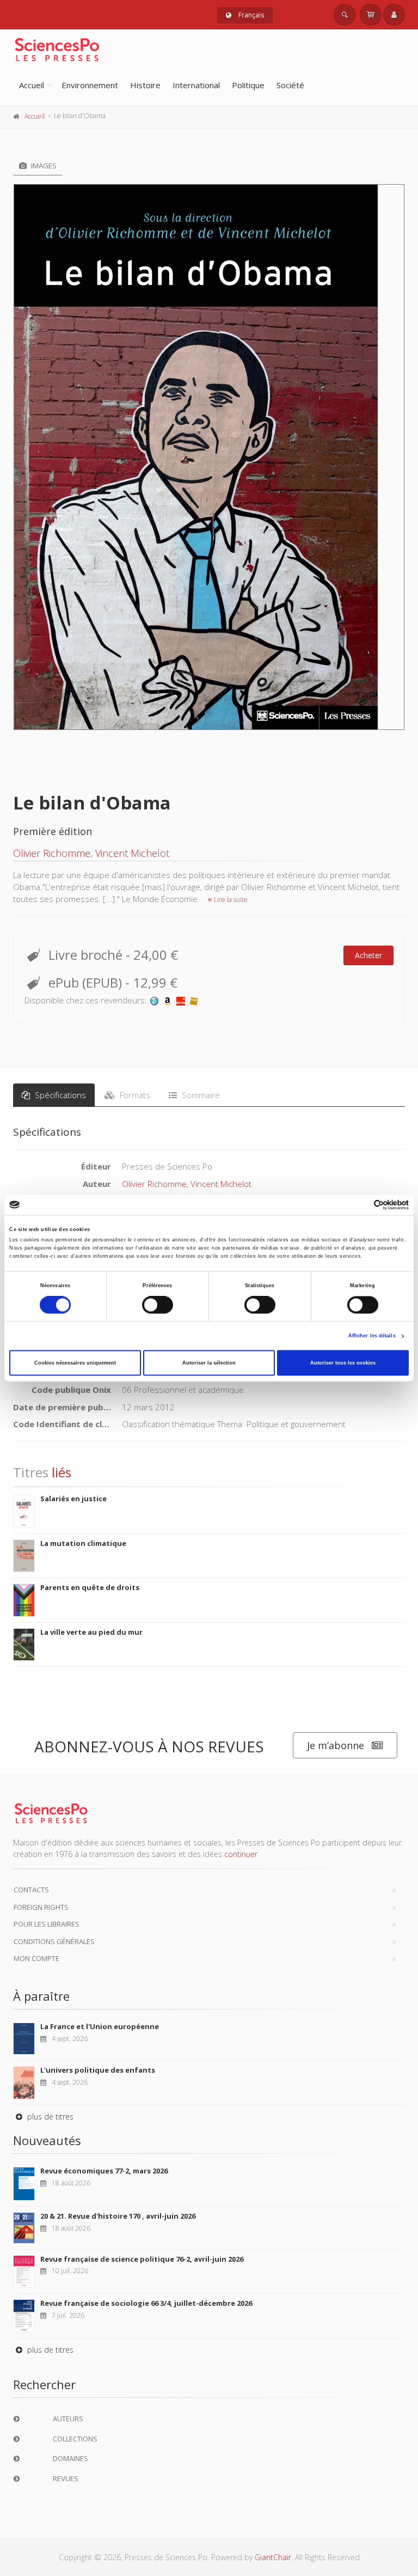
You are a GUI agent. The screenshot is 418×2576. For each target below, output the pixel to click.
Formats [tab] (134, 1095)
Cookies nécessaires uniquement (75, 1363)
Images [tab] (43, 166)
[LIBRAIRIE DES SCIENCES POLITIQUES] (155, 1000)
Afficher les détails (372, 1336)
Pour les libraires (47, 1924)
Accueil (32, 85)
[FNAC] (194, 1000)
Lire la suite (230, 900)
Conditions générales (54, 1941)
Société (290, 85)
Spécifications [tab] (59, 1095)
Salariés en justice (73, 1499)
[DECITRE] (181, 1000)
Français (250, 15)
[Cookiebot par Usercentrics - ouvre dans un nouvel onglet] (361, 1205)
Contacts (31, 1890)
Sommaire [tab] (200, 1095)
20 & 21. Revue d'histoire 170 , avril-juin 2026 (118, 2216)
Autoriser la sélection (209, 1363)
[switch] (158, 1305)
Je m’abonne (336, 1745)
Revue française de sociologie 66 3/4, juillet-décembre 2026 (146, 2303)
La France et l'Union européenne (100, 2026)
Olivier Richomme (52, 853)
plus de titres (49, 2117)
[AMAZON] (168, 1000)
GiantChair (273, 2557)
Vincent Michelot (132, 853)
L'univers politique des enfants (98, 2070)
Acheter (368, 955)
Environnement (90, 85)
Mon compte (36, 1958)
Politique (248, 85)
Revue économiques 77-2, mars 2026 (104, 2171)
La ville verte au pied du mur (91, 1632)
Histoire (145, 85)
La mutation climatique (83, 1543)
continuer (241, 1854)
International (196, 85)
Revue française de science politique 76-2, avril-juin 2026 (142, 2259)
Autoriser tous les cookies (343, 1363)
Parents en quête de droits (90, 1587)
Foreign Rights (41, 1907)
